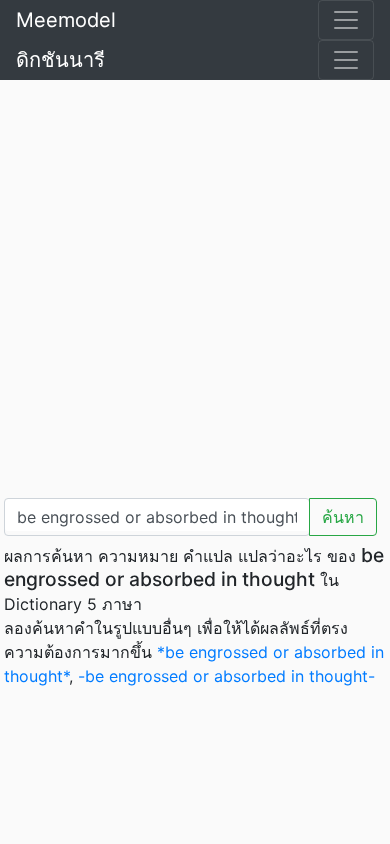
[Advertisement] (195, 285)
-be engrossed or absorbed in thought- (226, 676)
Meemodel (66, 20)
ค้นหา (343, 517)
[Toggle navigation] (346, 20)
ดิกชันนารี (60, 60)
